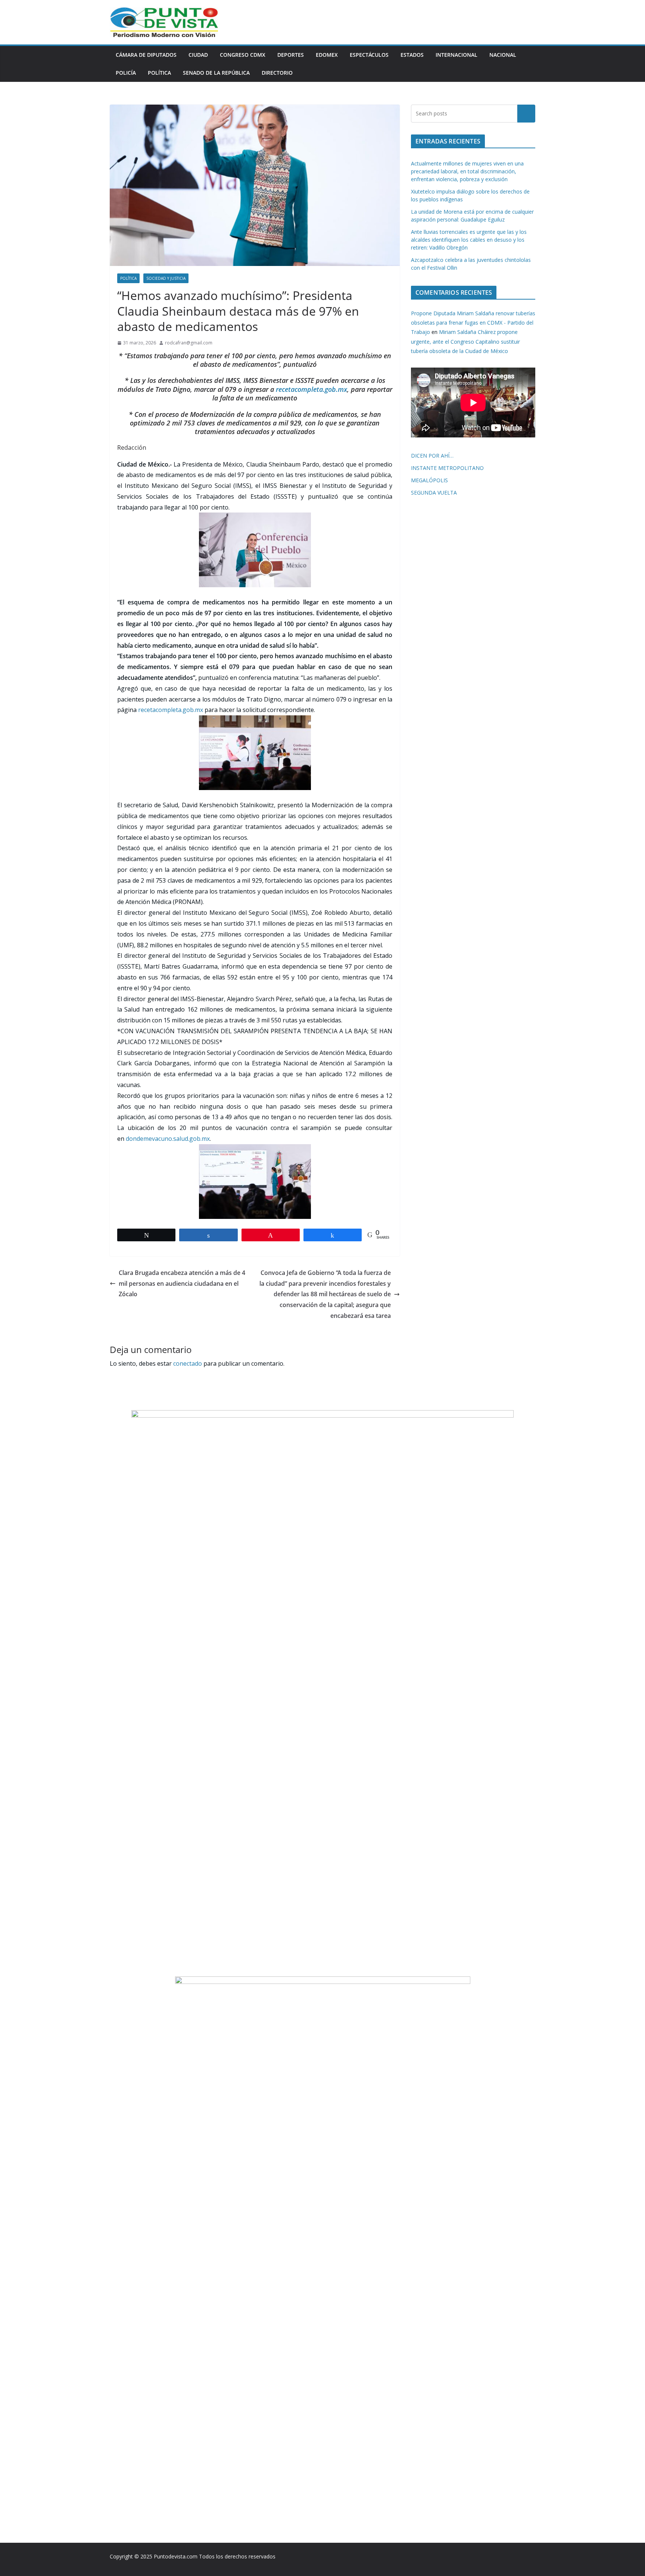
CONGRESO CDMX (243, 55)
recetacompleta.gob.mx (311, 389)
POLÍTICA (159, 73)
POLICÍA (126, 73)
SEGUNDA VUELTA (434, 493)
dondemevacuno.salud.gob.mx (168, 1139)
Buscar (526, 114)
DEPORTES (291, 55)
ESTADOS (412, 55)
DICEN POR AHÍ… (432, 456)
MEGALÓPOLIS (429, 480)
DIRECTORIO (277, 73)
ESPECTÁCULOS (369, 55)
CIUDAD (198, 55)
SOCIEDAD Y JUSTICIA (166, 278)
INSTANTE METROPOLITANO (447, 468)
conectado (188, 1363)
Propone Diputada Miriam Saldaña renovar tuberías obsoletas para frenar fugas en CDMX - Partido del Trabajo (473, 323)
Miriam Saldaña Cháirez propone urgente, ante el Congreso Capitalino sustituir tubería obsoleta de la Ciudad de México (465, 341)
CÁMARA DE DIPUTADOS (146, 55)
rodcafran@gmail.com (189, 343)
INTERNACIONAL (457, 55)
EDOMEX (327, 55)
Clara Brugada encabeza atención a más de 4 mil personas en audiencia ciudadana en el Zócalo (182, 1284)
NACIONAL (503, 55)
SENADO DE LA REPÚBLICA (216, 73)
